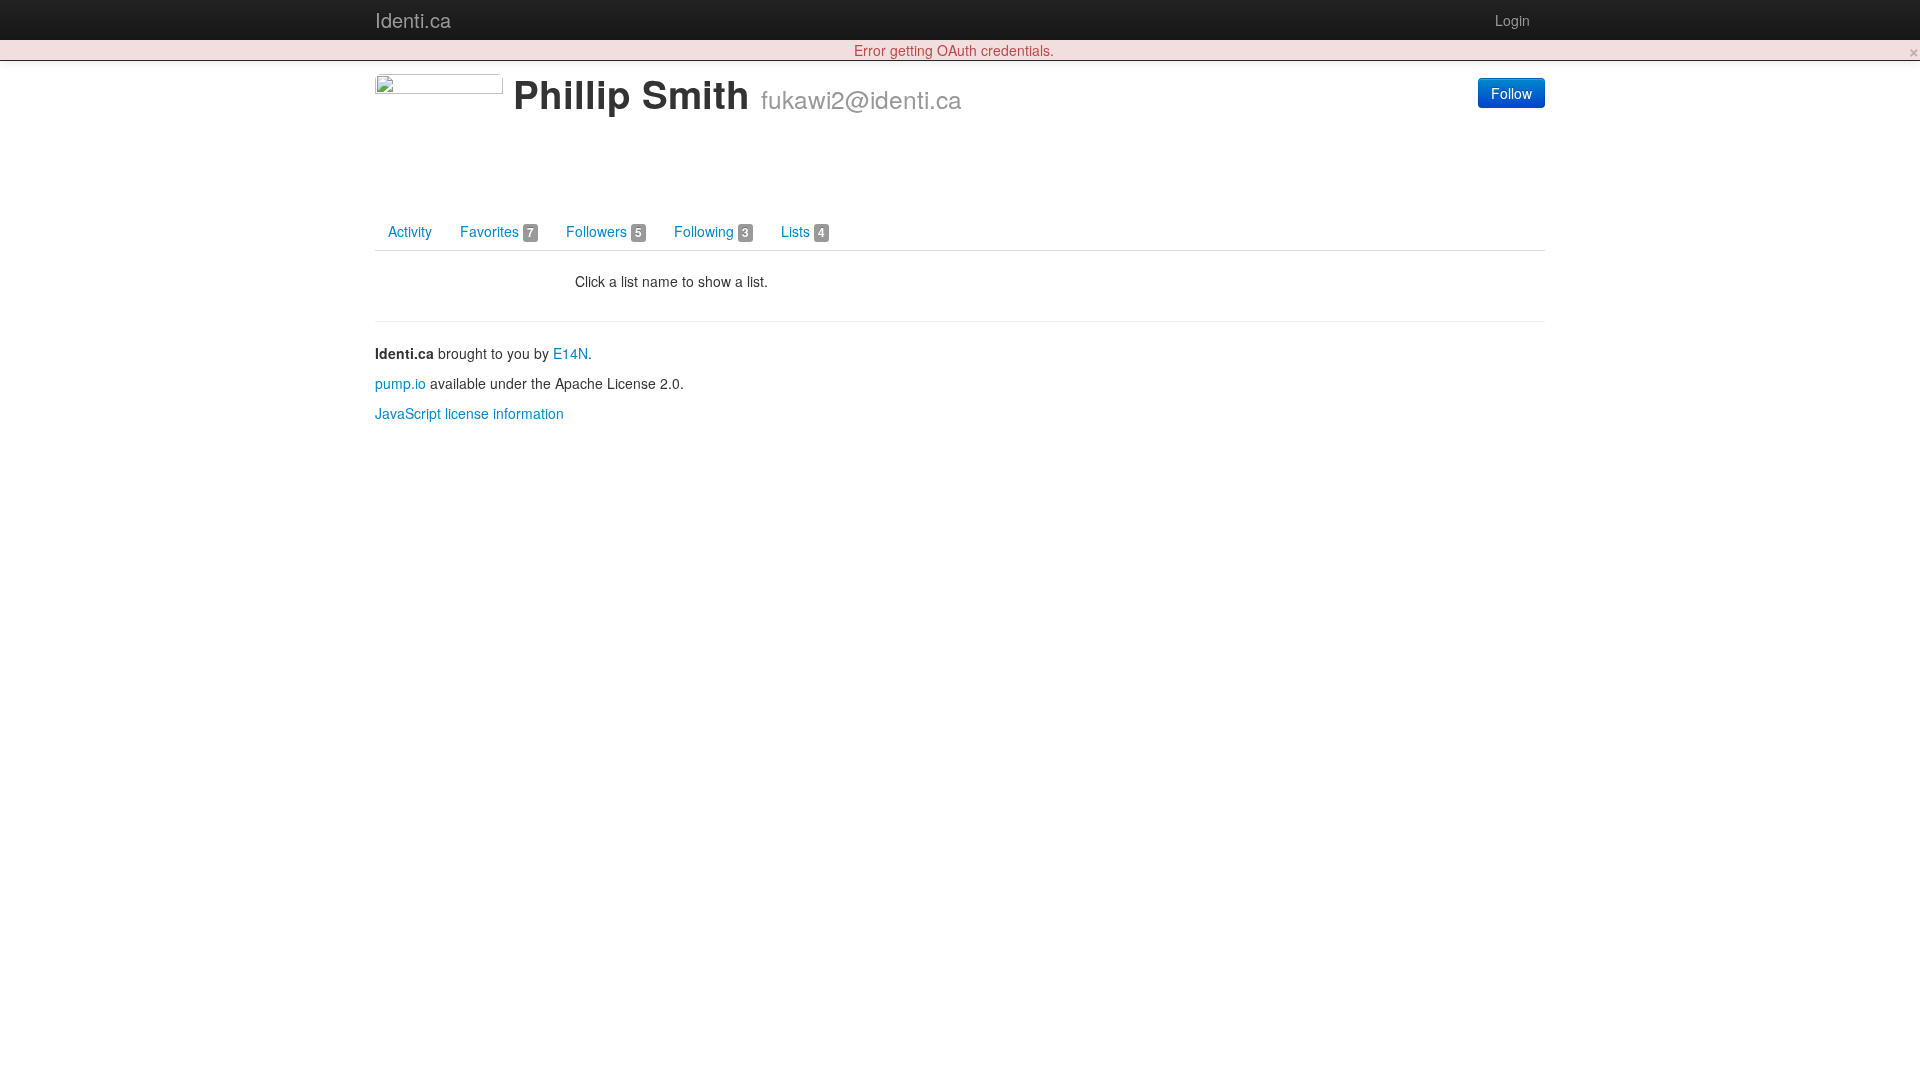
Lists (803, 231)
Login (1512, 20)
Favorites (497, 231)
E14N (570, 353)
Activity (410, 231)
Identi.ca (413, 19)
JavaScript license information (469, 413)
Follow (1511, 93)
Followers (604, 231)
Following (711, 231)
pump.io (400, 383)
